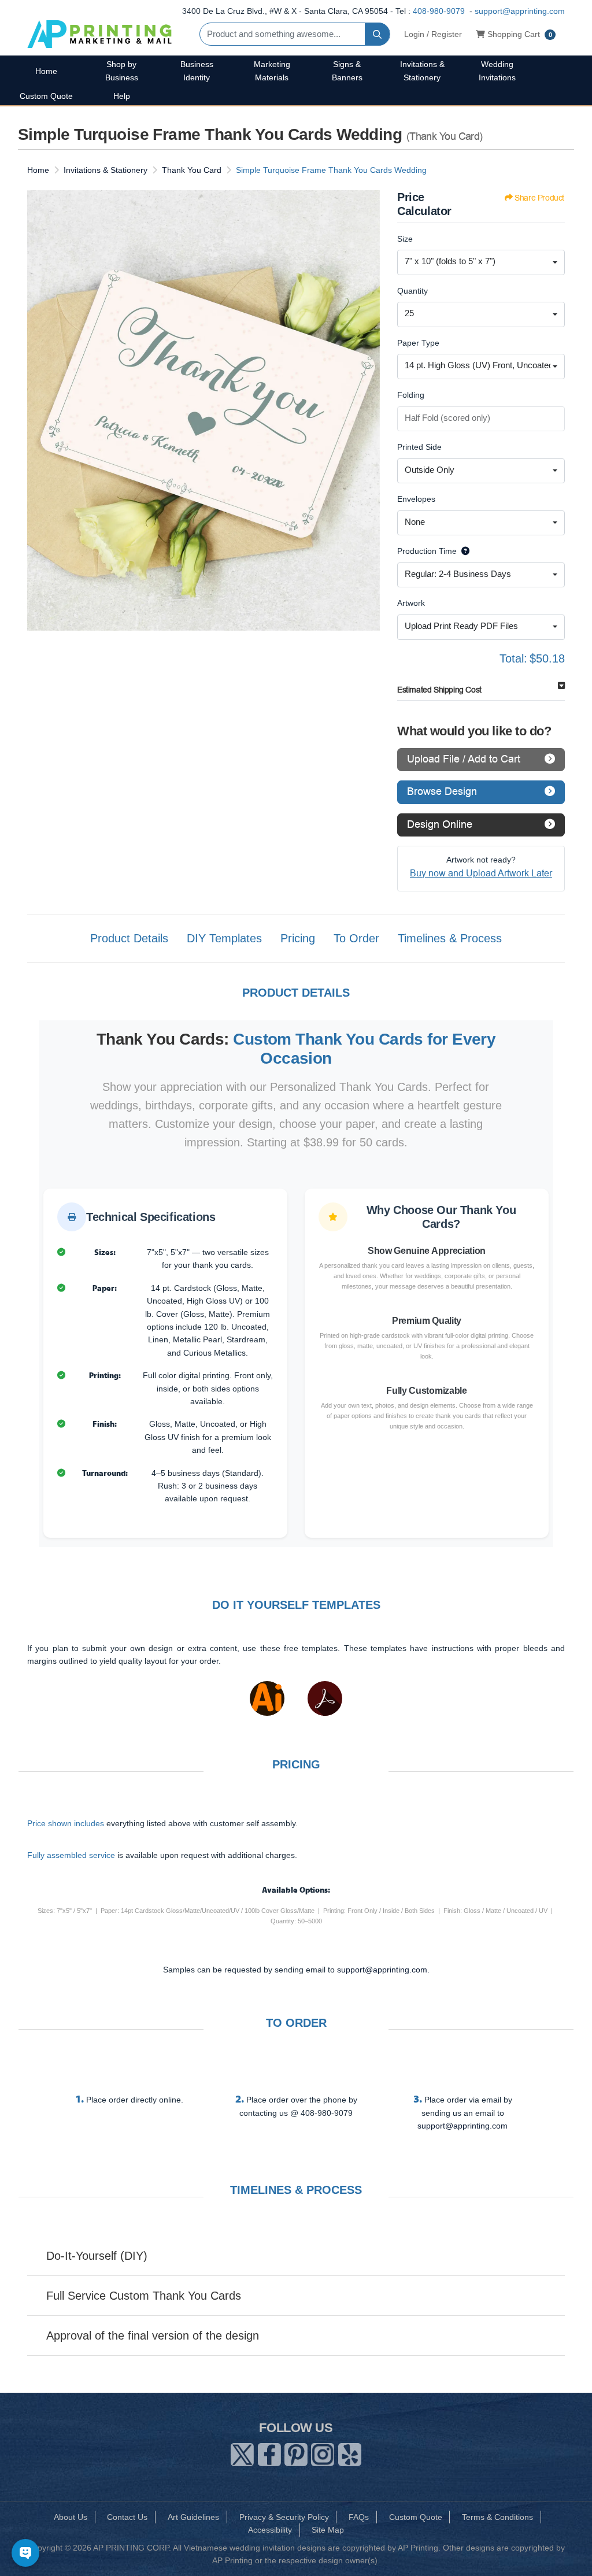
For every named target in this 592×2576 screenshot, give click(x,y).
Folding (411, 395)
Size (405, 239)
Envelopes (416, 499)
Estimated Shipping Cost (439, 690)
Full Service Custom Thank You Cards (144, 2296)
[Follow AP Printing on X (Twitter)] (242, 2452)
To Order (356, 938)
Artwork (411, 603)
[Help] (463, 551)
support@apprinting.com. (383, 1970)
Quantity (412, 291)
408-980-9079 (439, 11)
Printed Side (419, 447)
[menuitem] (46, 71)
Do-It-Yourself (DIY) (97, 2256)
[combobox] (481, 262)
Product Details (129, 938)
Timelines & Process (450, 938)
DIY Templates (224, 938)
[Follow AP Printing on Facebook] (269, 2452)
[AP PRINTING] (99, 34)
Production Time (427, 551)
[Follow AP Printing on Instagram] (323, 2452)
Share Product (539, 198)
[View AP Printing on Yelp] (350, 2452)
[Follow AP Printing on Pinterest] (296, 2452)
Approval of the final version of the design (153, 2336)
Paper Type (418, 343)
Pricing (298, 938)
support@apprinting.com (520, 11)
